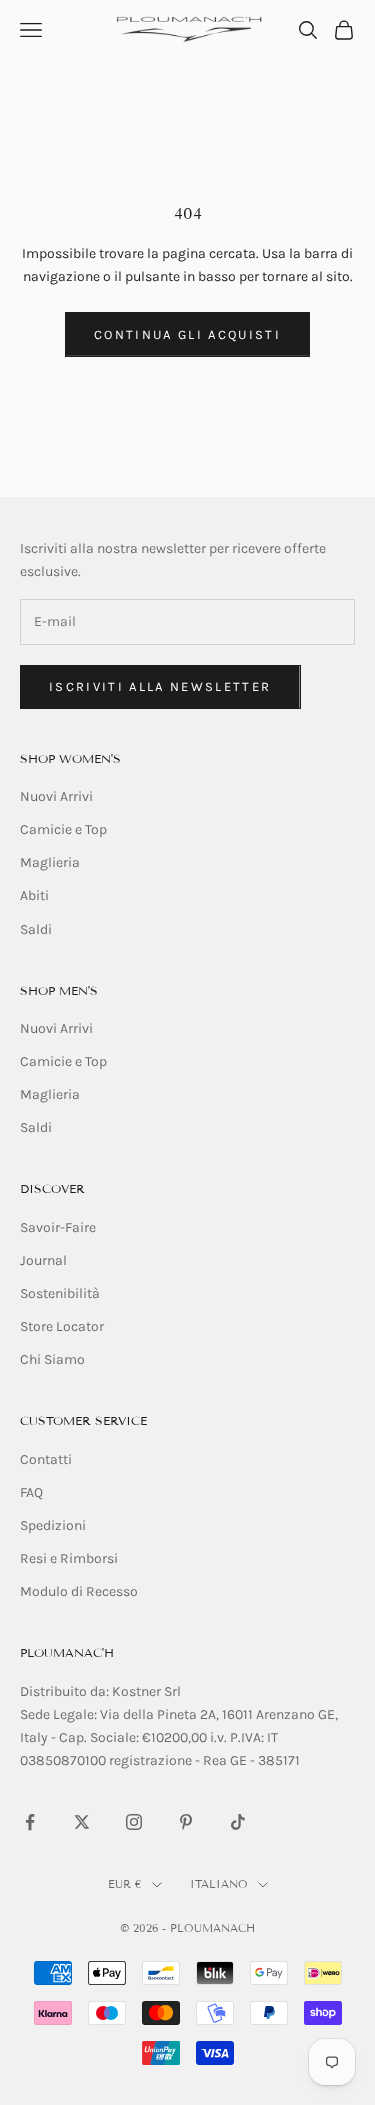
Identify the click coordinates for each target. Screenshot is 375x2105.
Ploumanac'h (67, 1652)
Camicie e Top (63, 829)
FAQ (31, 1492)
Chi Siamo (52, 1359)
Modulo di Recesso (79, 1591)
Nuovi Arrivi (56, 796)
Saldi (36, 929)
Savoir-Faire (58, 1227)
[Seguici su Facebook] (30, 1822)
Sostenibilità (60, 1293)
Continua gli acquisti (187, 334)
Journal (43, 1260)
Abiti (34, 895)
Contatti (46, 1459)
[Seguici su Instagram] (134, 1822)
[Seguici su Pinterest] (186, 1822)
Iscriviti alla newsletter (160, 686)
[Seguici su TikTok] (238, 1822)
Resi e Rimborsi (69, 1558)
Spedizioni (53, 1525)
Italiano (219, 1884)
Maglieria (50, 862)
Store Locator (62, 1326)
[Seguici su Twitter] (82, 1822)
